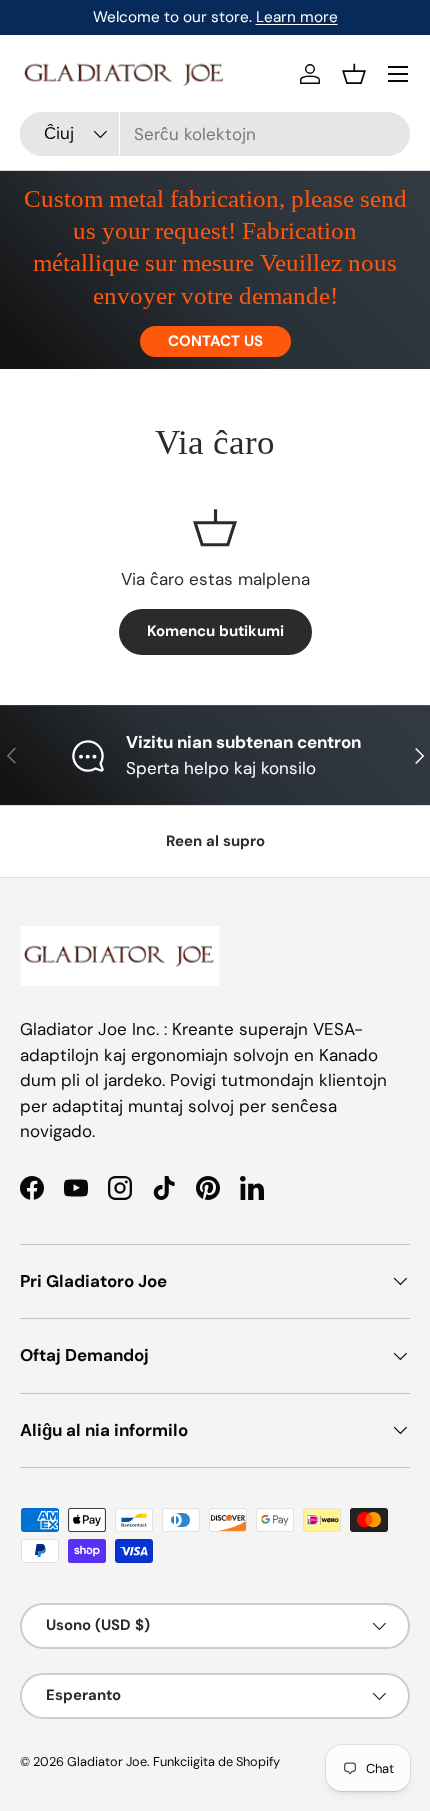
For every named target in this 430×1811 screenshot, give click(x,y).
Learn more (297, 17)
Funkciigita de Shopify (216, 1761)
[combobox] (215, 134)
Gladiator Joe (107, 1761)
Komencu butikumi (215, 631)
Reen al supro (215, 841)
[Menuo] (398, 74)
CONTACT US (215, 341)
